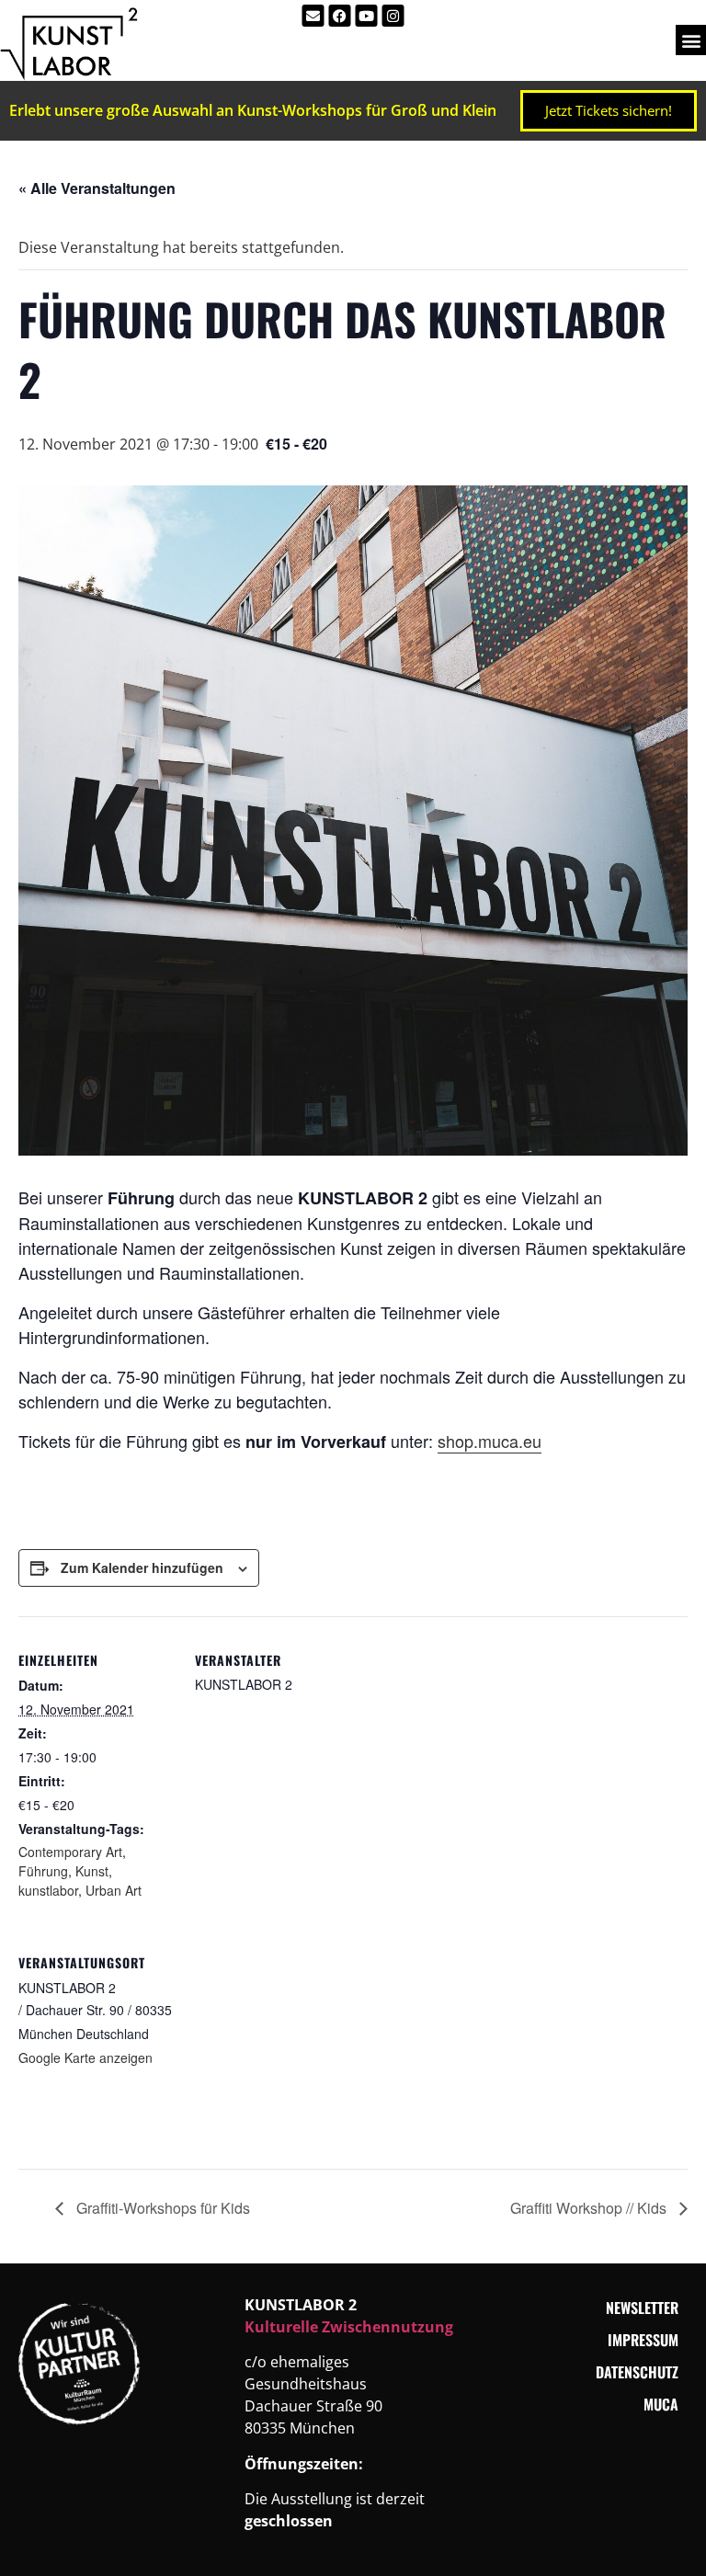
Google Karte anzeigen (85, 2057)
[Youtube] (367, 16)
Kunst (92, 1871)
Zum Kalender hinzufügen (142, 1567)
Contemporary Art (70, 1852)
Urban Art (114, 1890)
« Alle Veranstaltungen (97, 188)
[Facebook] (340, 16)
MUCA (661, 2404)
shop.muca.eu (490, 1441)
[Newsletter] (313, 16)
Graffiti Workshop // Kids (590, 2208)
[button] (691, 40)
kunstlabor (48, 1890)
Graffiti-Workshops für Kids (161, 2208)
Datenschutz (637, 2372)
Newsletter (642, 2308)
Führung (43, 1871)
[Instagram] (393, 16)
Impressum (643, 2340)
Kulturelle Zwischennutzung (349, 2327)
